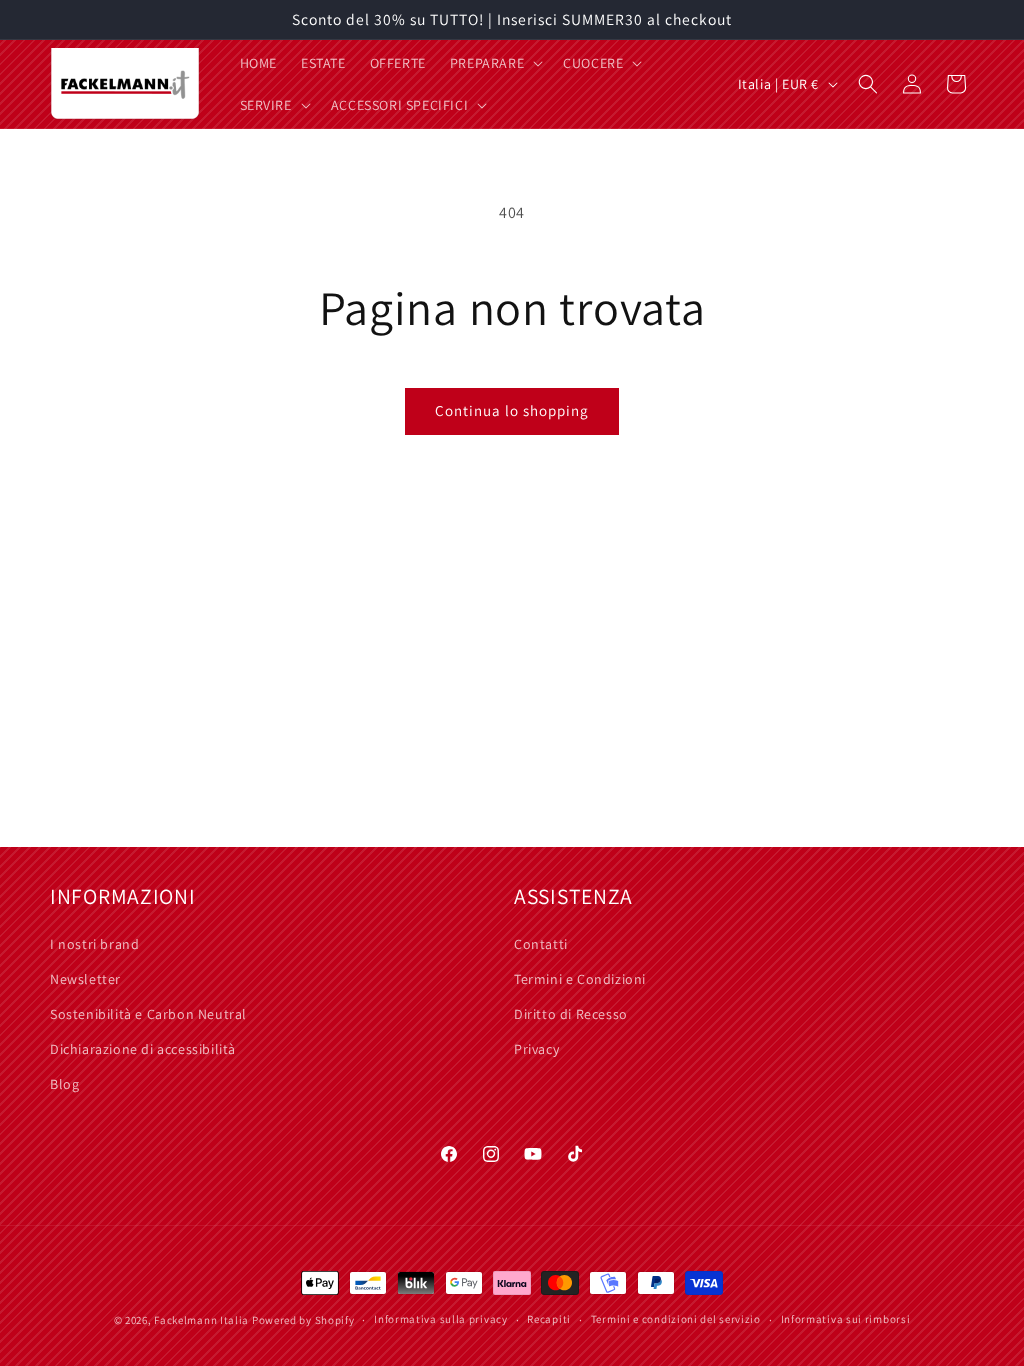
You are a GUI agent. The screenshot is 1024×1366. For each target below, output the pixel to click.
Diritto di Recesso (571, 1014)
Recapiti (549, 1319)
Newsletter (85, 979)
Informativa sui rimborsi (846, 1319)
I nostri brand (94, 944)
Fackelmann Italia (201, 1320)
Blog (64, 1084)
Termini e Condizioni (580, 979)
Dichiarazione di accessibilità (143, 1049)
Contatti (541, 944)
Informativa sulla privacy (441, 1319)
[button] (494, 63)
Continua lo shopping (512, 410)
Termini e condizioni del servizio (676, 1319)
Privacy (536, 1049)
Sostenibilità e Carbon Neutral (148, 1014)
